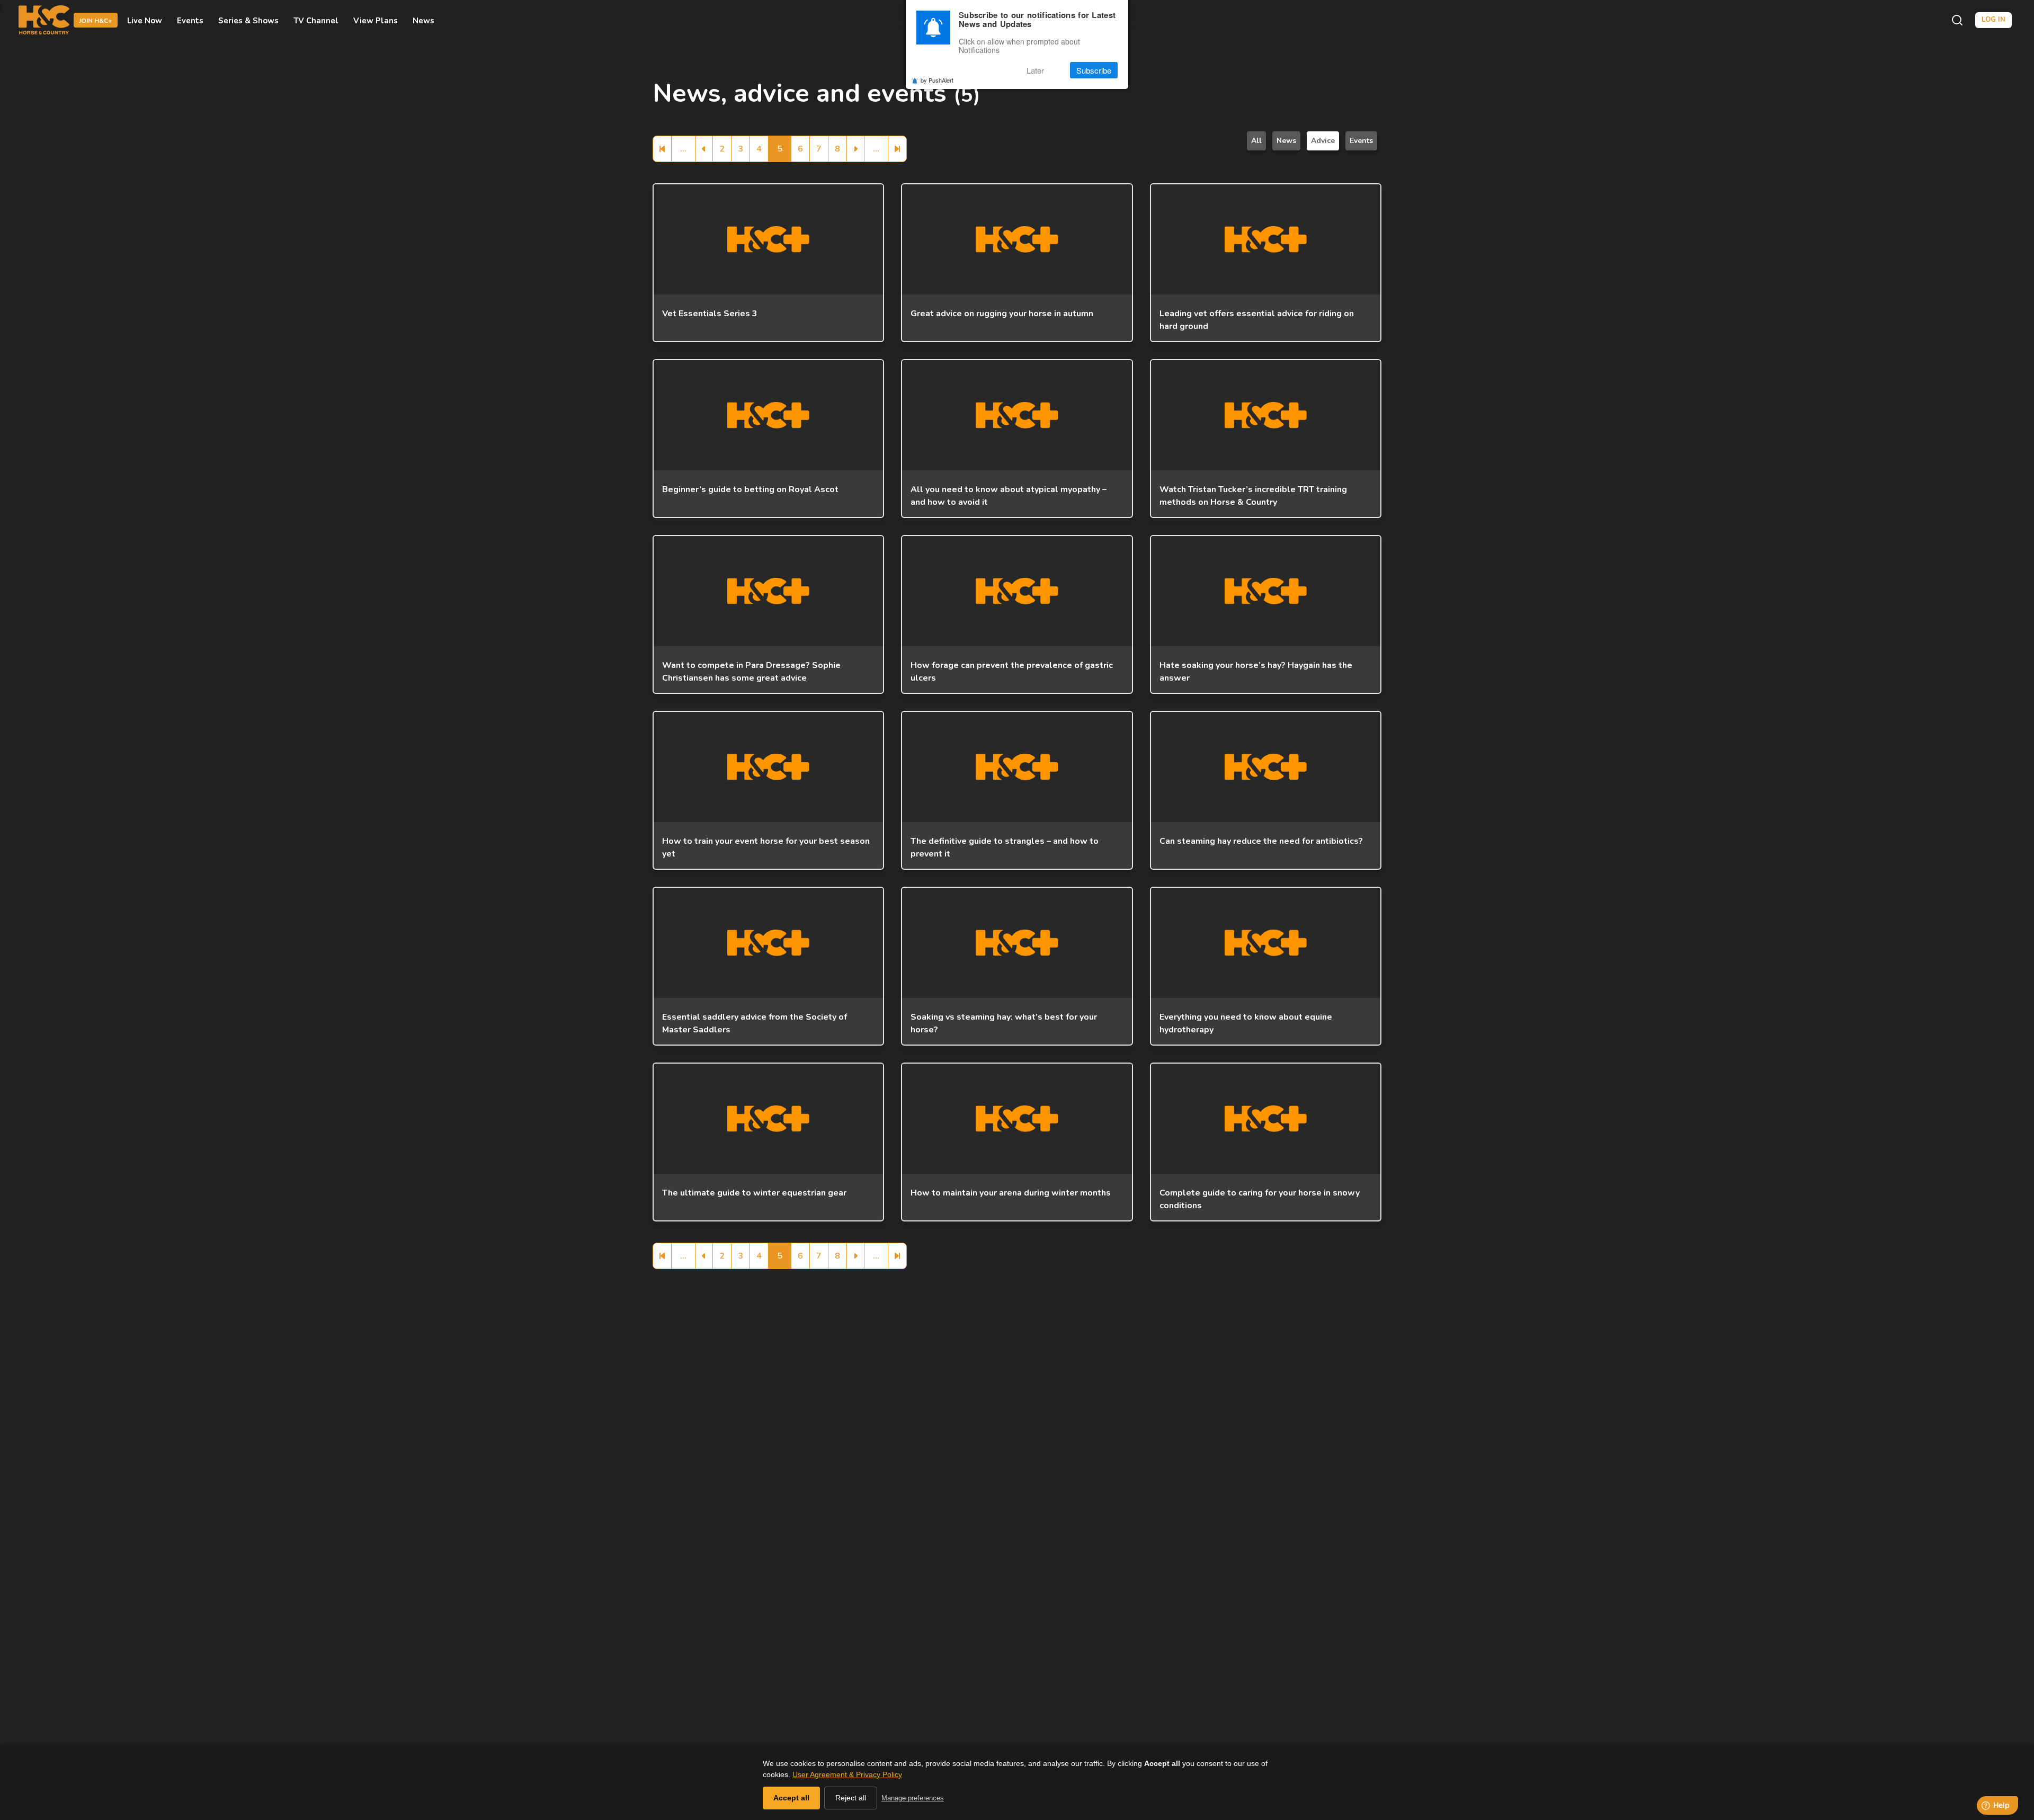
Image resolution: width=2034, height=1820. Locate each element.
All (1256, 141)
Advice (1323, 141)
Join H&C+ (96, 21)
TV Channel (316, 20)
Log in (1993, 20)
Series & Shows (248, 20)
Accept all (791, 1798)
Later (1035, 70)
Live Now (145, 20)
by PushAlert (937, 81)
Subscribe (1094, 70)
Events (190, 20)
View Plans (376, 20)
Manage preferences (913, 1798)
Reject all (851, 1798)
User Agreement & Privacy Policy (847, 1774)
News (423, 20)
